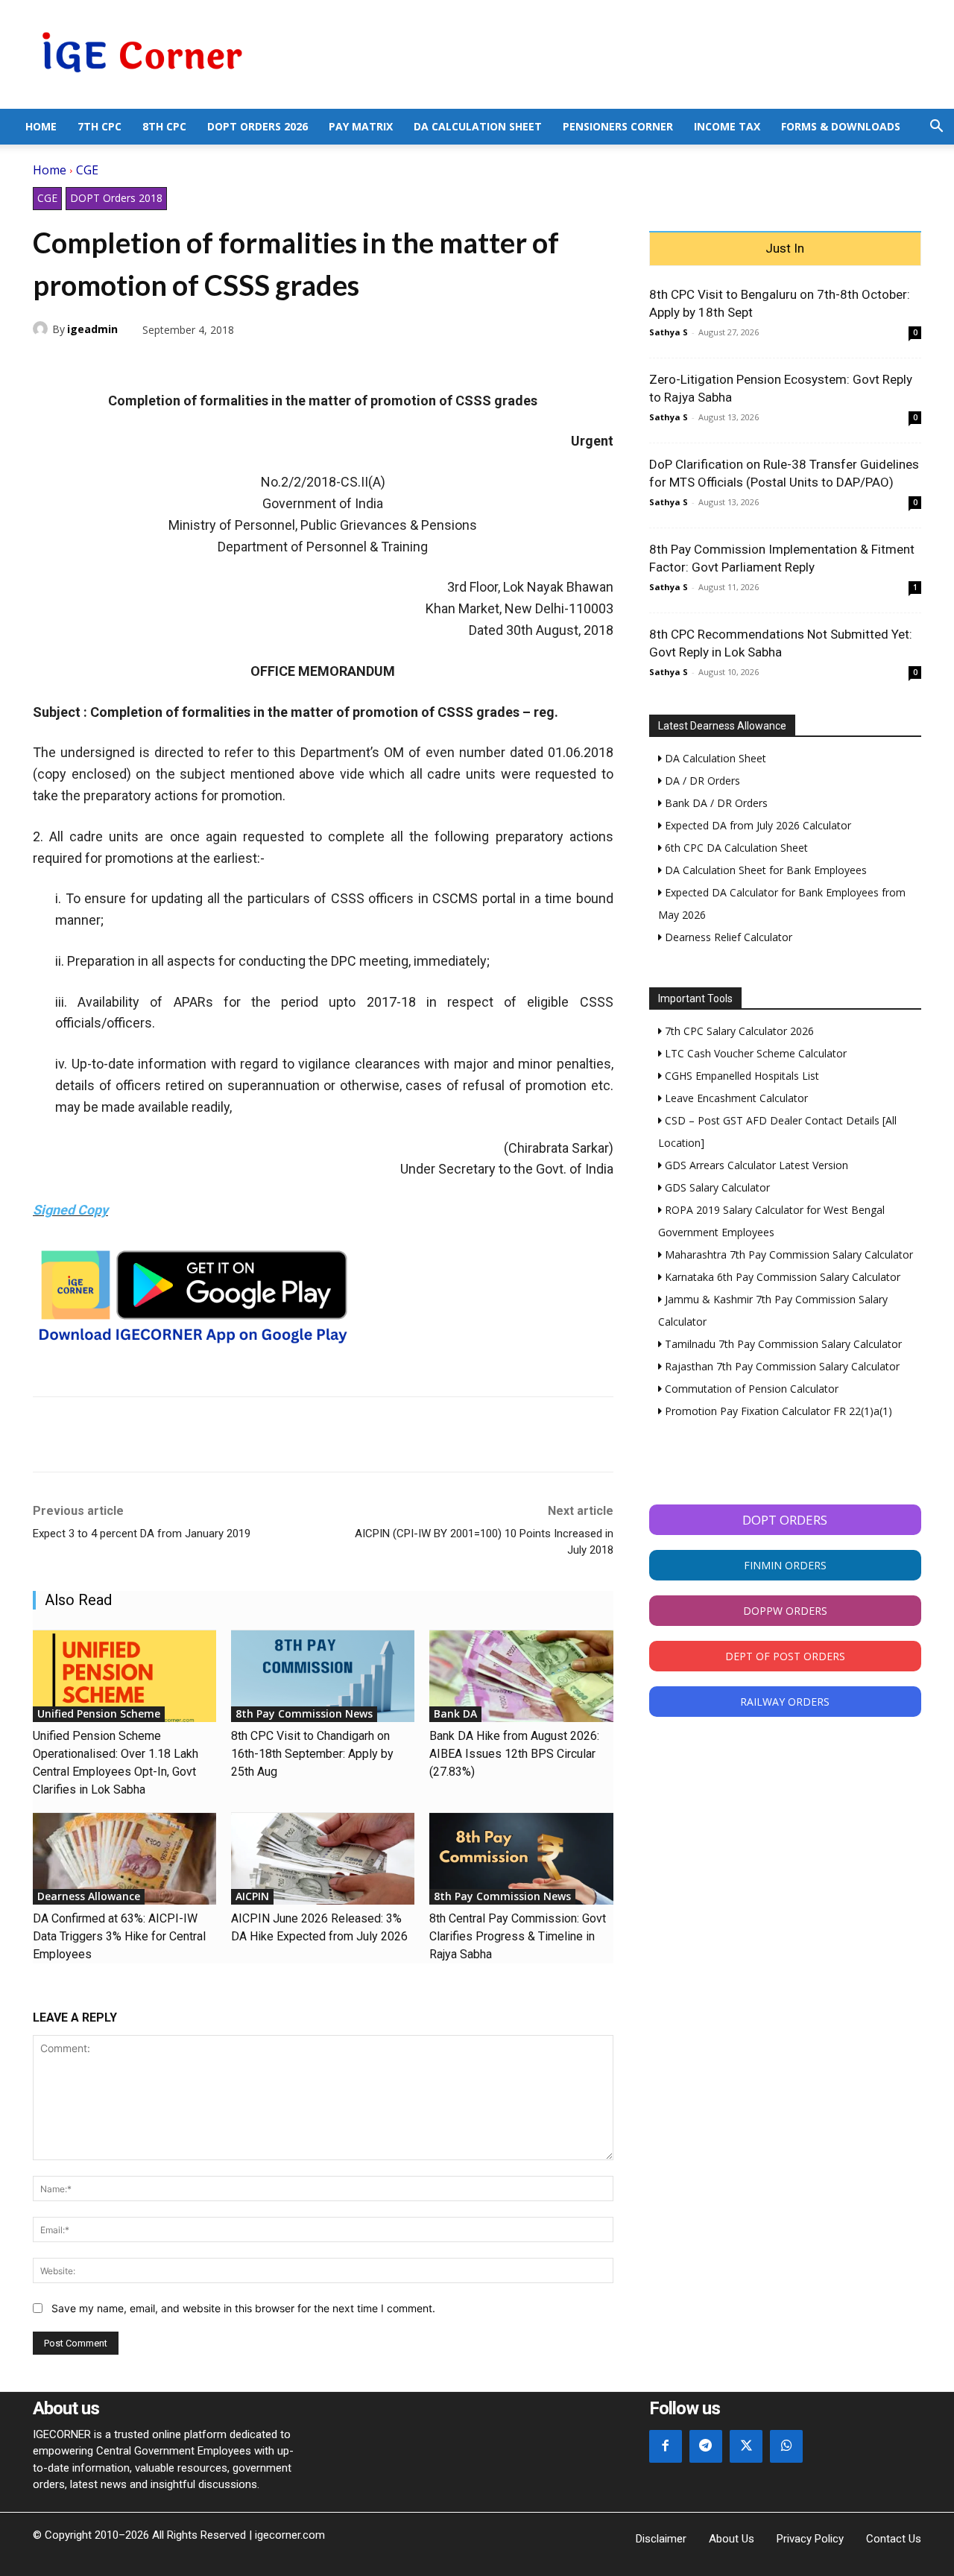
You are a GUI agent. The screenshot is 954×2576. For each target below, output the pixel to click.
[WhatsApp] (116, 364)
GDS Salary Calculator (716, 1187)
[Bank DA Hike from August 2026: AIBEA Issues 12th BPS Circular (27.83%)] (521, 1676)
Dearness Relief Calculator (727, 937)
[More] (220, 364)
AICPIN (252, 1896)
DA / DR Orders (701, 781)
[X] (82, 364)
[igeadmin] (42, 329)
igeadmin (92, 329)
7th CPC (99, 126)
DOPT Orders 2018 (116, 198)
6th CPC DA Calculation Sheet (735, 848)
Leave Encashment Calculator (735, 1098)
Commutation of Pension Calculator (750, 1389)
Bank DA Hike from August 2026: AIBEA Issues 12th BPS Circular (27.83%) (514, 1754)
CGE (87, 170)
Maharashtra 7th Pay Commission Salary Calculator (787, 1254)
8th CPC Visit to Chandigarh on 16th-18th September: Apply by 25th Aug (312, 1754)
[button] (936, 128)
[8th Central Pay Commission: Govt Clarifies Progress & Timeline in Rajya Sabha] (521, 1859)
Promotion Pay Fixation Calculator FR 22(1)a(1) (777, 1411)
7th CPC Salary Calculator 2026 (738, 1031)
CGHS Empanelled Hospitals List (740, 1076)
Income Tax (727, 126)
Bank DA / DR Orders (715, 803)
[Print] (185, 364)
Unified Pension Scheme (99, 1713)
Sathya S (669, 332)
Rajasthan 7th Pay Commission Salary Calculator (781, 1366)
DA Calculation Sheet (478, 126)
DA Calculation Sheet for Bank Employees (764, 870)
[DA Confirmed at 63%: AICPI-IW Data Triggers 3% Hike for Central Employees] (124, 1859)
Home (41, 126)
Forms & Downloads (841, 126)
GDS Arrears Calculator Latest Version (755, 1165)
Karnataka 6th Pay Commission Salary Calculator (781, 1277)
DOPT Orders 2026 (258, 126)
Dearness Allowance (89, 1896)
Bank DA (455, 1713)
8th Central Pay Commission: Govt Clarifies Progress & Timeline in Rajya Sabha (518, 1936)
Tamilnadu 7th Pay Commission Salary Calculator (782, 1344)
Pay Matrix (361, 126)
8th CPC (164, 126)
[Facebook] (48, 364)
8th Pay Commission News (304, 1713)
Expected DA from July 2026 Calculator (756, 825)
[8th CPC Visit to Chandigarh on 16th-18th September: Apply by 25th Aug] (323, 1676)
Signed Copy (70, 1210)
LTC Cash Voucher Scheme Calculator (754, 1053)
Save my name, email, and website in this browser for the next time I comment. (243, 2308)
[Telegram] (151, 364)
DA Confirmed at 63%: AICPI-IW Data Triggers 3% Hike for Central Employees (119, 1936)
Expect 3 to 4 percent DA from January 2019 (142, 1534)
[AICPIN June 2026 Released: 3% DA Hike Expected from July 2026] (323, 1859)
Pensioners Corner (618, 126)
